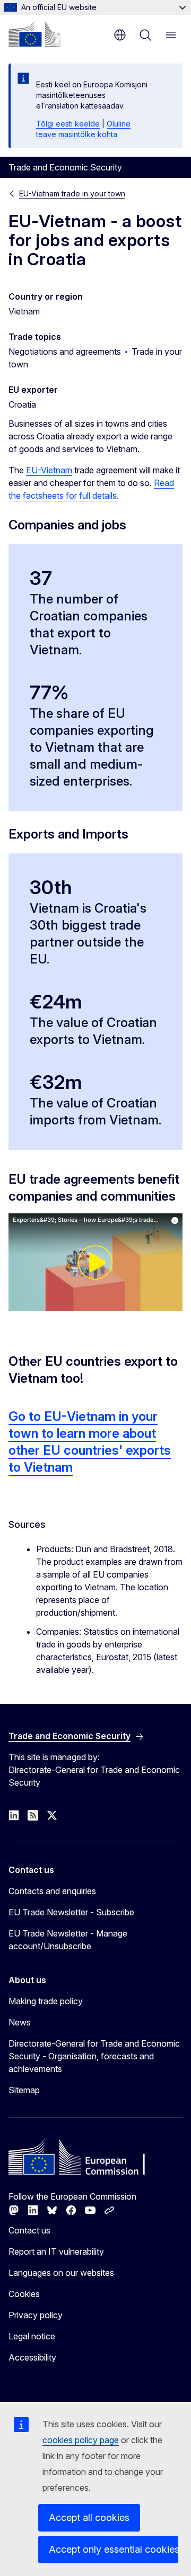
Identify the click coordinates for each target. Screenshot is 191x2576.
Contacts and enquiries (52, 1891)
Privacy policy (36, 2315)
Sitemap (24, 2090)
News (20, 2022)
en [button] (120, 35)
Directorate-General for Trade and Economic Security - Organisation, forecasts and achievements (94, 2056)
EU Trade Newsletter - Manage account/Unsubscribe (68, 1940)
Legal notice (32, 2336)
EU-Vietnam (49, 470)
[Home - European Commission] (34, 34)
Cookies (24, 2294)
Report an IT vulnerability (56, 2251)
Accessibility (32, 2357)
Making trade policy (46, 2001)
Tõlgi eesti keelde (68, 124)
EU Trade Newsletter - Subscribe (71, 1912)
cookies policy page (81, 2440)
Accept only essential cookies (114, 2549)
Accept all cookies (89, 2518)
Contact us (29, 2230)
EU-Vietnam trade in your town (72, 193)
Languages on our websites (61, 2273)
